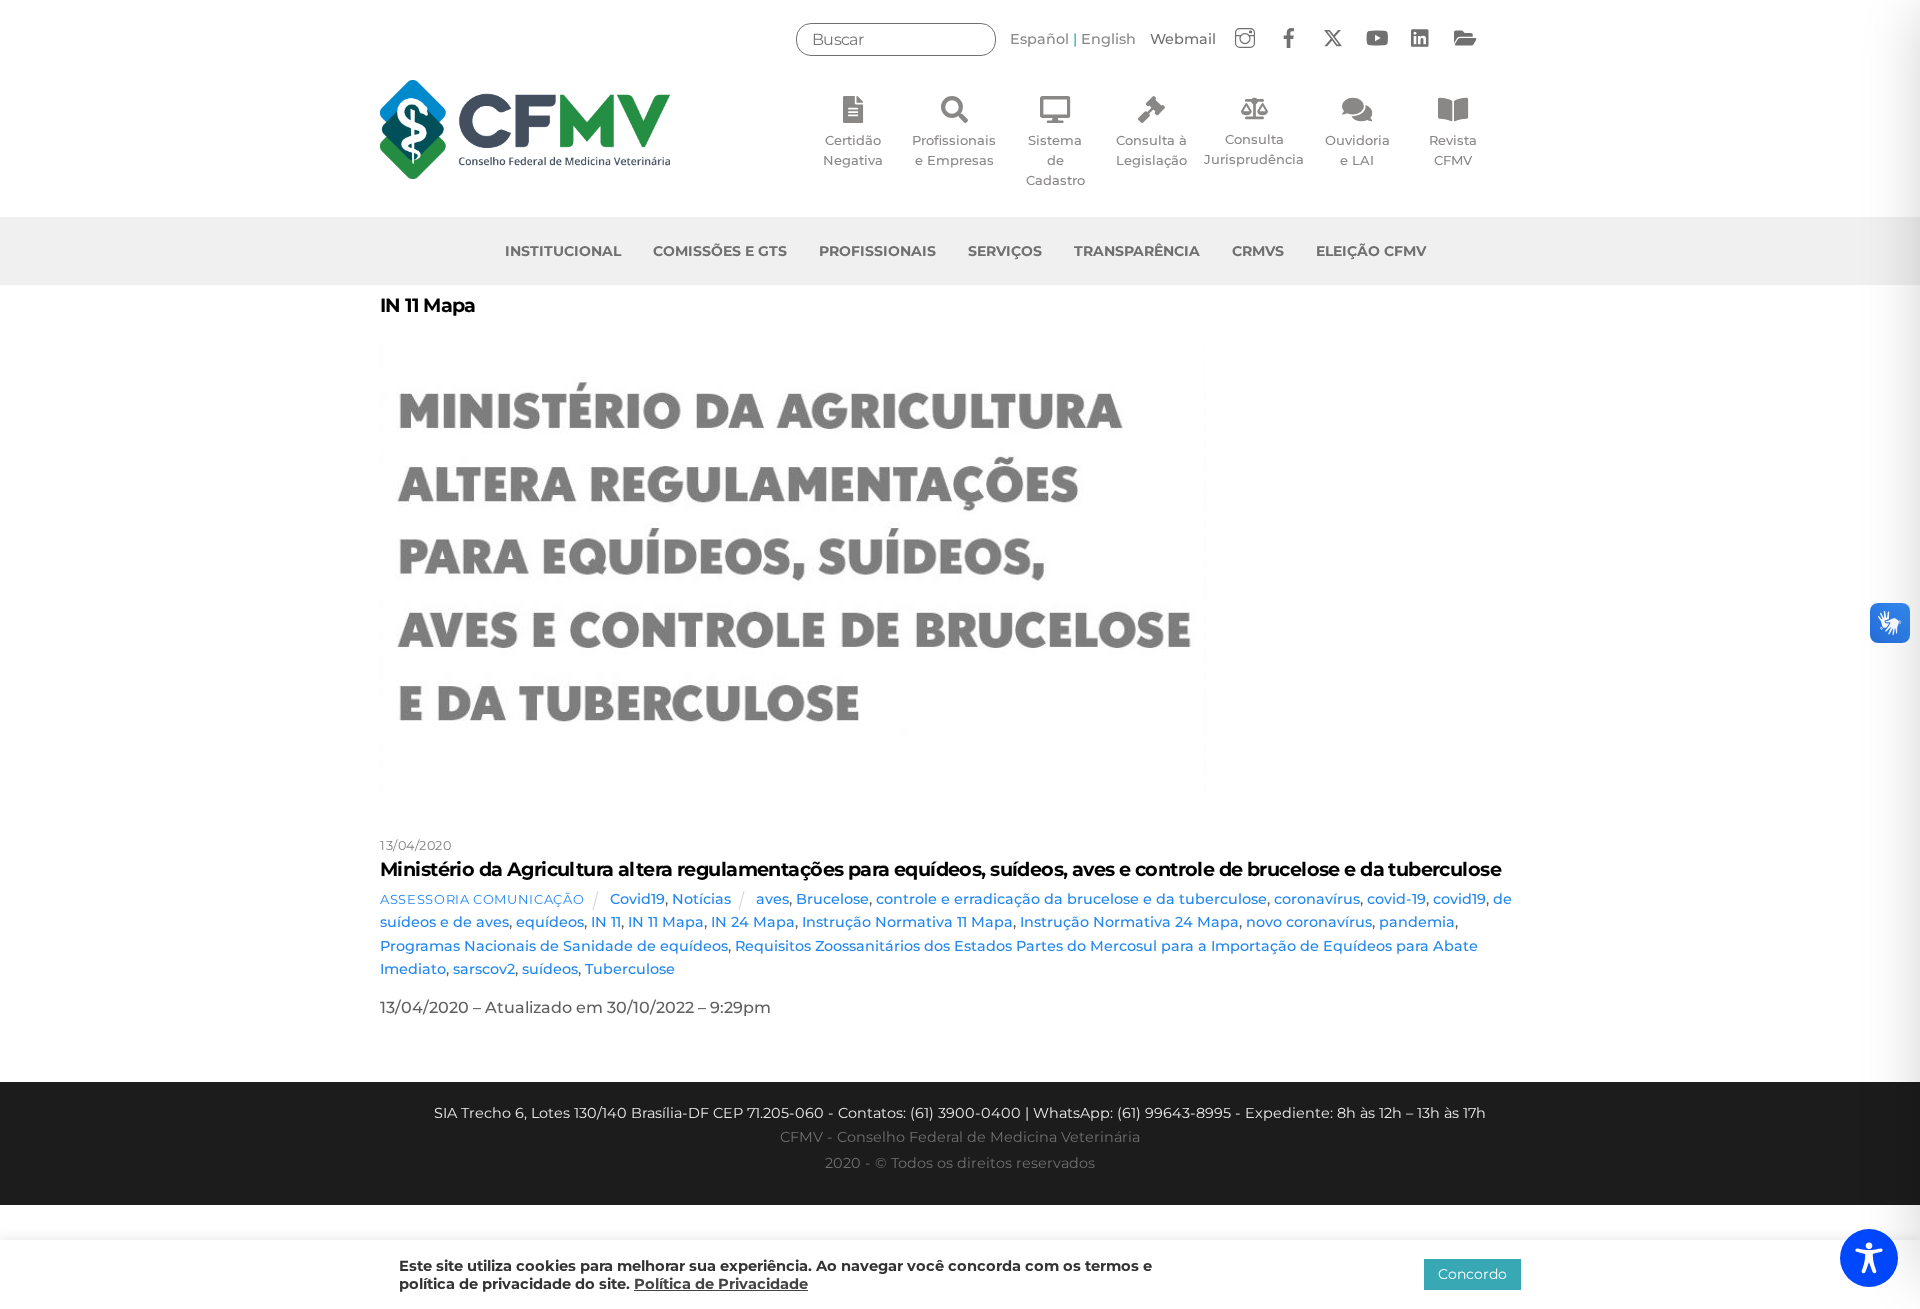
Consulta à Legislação (1151, 150)
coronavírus (1317, 899)
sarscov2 (484, 969)
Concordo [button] (1472, 1274)
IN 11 (606, 922)
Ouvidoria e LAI (1357, 150)
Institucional (563, 251)
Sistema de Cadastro (1055, 160)
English (1108, 39)
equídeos (550, 922)
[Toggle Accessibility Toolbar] (1869, 1258)
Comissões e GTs (720, 251)
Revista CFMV (1453, 150)
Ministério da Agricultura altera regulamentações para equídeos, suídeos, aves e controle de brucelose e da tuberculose (940, 869)
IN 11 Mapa (666, 922)
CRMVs (1258, 251)
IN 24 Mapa (753, 922)
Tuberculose (630, 969)
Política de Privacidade (721, 1284)
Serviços (1005, 251)
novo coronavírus (1309, 922)
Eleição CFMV (1371, 251)
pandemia (1417, 922)
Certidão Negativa (853, 150)
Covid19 (637, 899)
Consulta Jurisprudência (1254, 149)
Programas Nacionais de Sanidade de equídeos (554, 946)
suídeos (550, 969)
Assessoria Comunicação (482, 899)
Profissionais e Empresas (954, 150)
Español (1039, 39)
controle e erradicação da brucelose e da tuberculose (1071, 899)
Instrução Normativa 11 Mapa (907, 922)
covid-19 (1396, 899)
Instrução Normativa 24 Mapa (1129, 922)
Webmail (1183, 39)
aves (772, 899)
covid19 (1459, 899)
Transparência (1137, 251)
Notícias (701, 899)
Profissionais (877, 251)
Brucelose (832, 899)
